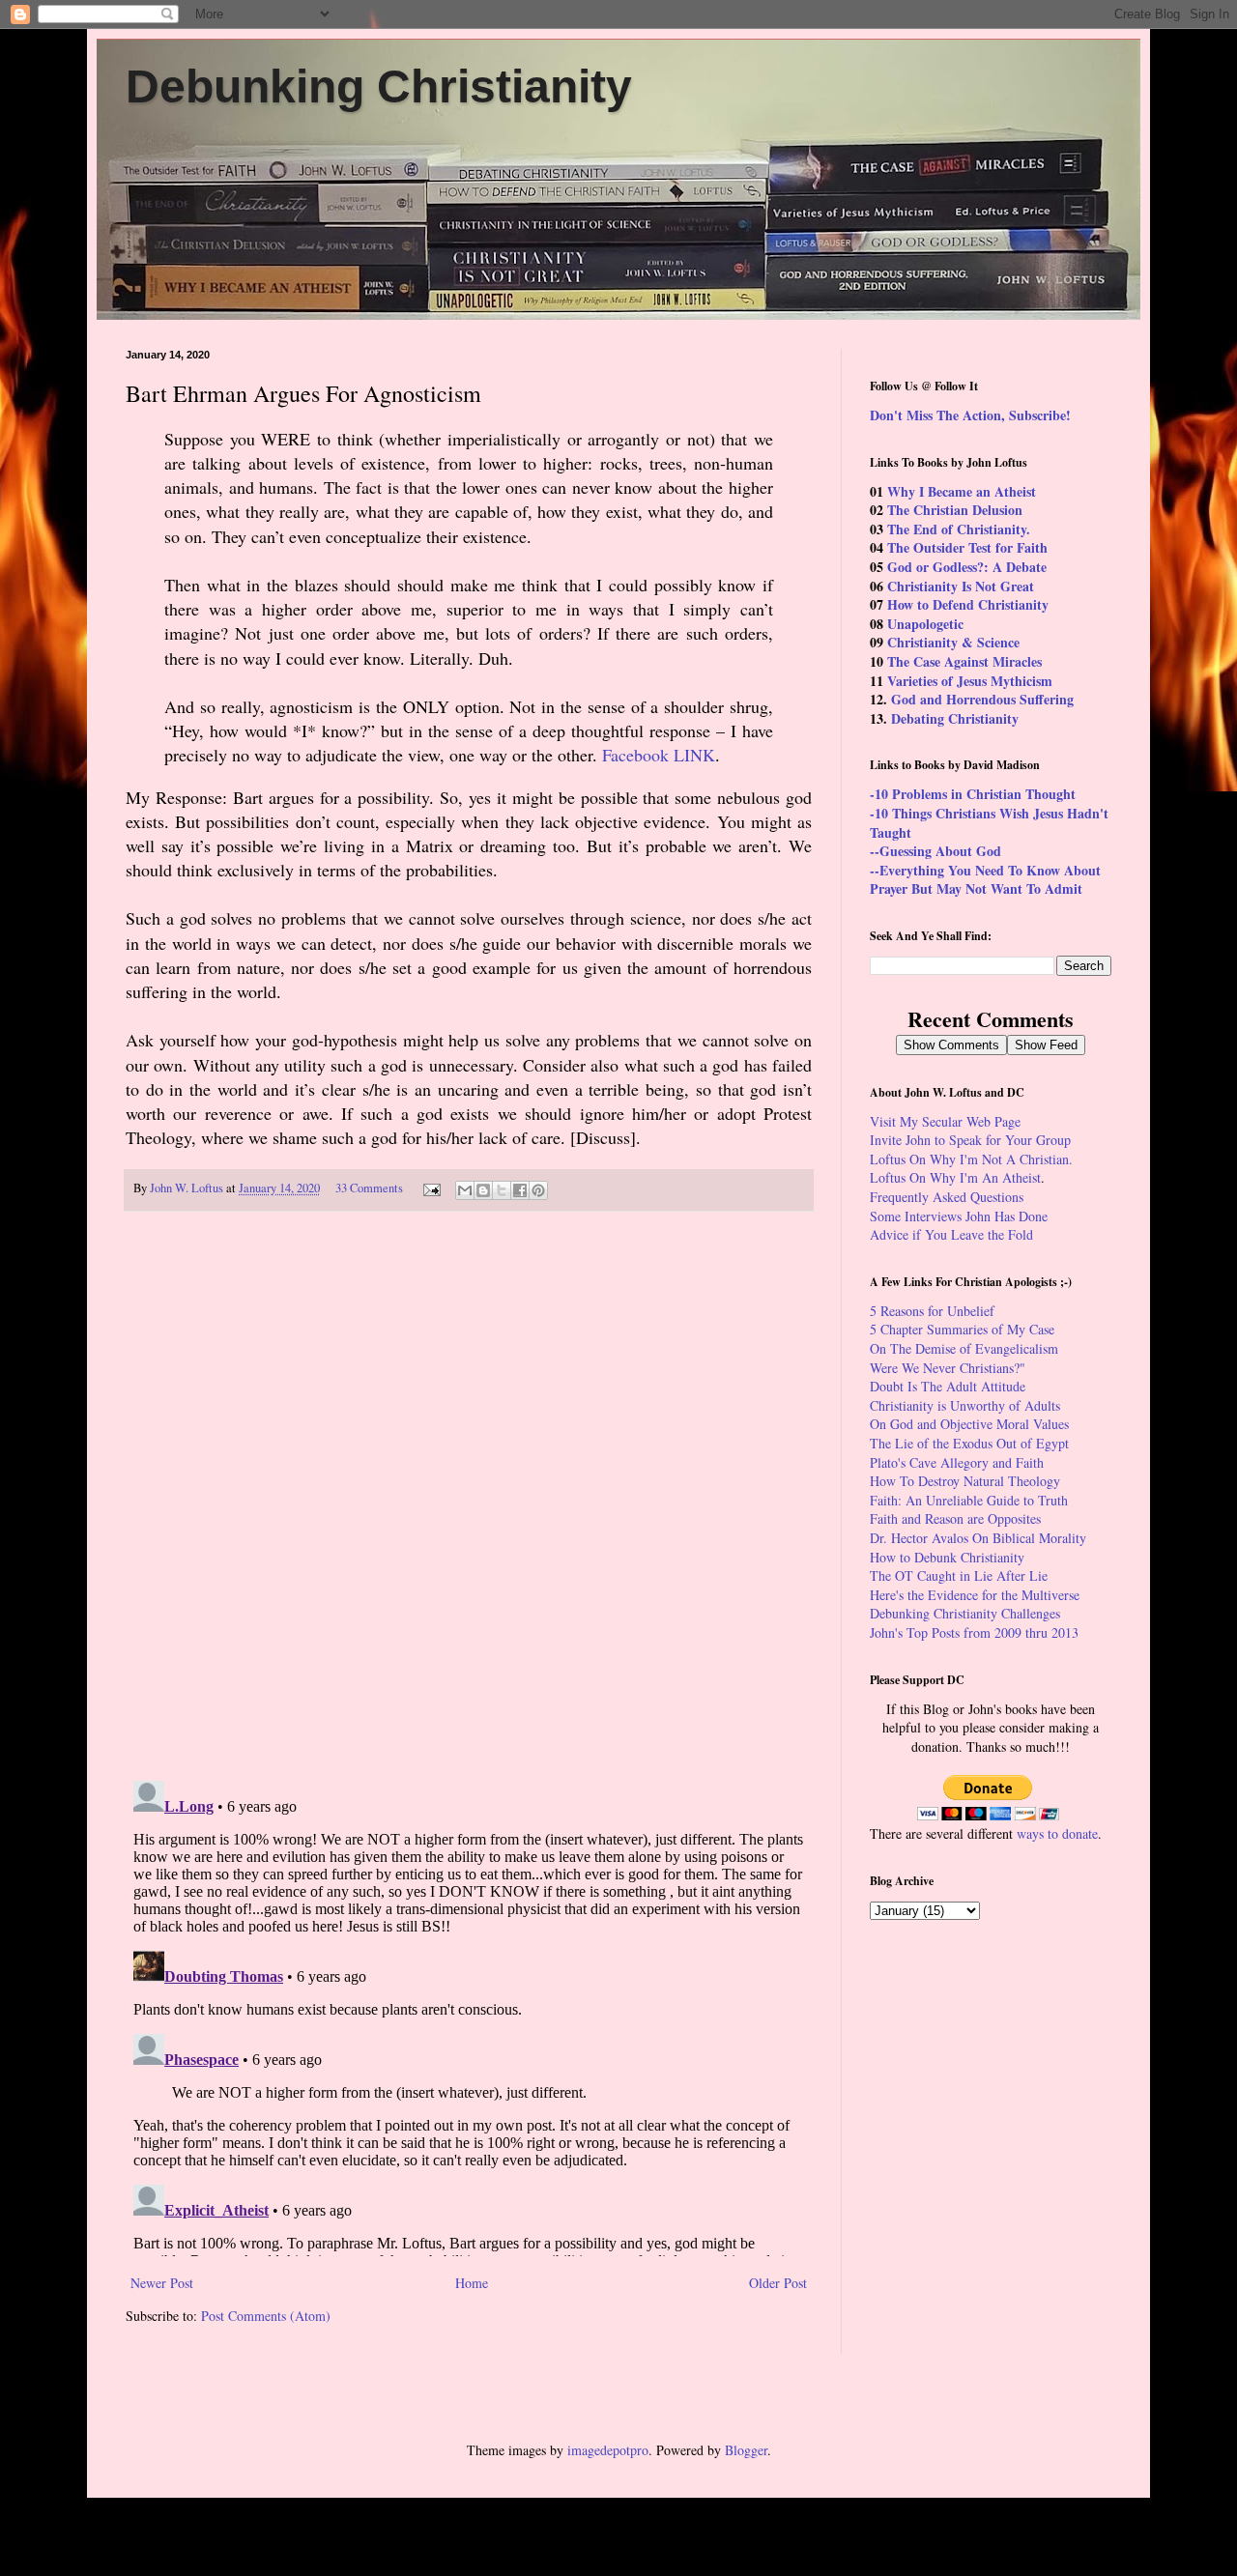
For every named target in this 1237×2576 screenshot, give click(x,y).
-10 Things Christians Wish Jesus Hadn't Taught (989, 823)
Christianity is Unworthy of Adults (965, 1405)
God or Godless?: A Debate (967, 567)
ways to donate (1057, 1833)
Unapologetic (925, 624)
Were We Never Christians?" (948, 1368)
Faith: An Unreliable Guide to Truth (969, 1500)
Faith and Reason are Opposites (955, 1518)
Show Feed (1046, 1045)
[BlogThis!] (483, 1190)
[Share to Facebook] (520, 1190)
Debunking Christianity (379, 86)
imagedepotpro (608, 2450)
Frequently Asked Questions (947, 1197)
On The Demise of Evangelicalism (964, 1348)
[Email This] (465, 1190)
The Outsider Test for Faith (967, 547)
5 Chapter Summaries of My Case (962, 1329)
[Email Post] (431, 1188)
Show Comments (951, 1045)
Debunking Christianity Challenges (965, 1613)
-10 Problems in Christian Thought (973, 794)
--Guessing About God (935, 851)
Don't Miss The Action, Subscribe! (970, 415)
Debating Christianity (955, 718)
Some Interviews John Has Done (959, 1216)
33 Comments (369, 1188)
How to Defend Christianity (968, 604)
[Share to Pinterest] (538, 1190)
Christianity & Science (953, 642)
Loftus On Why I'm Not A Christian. (971, 1159)
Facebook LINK (659, 755)
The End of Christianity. (959, 529)
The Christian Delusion (955, 510)
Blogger (746, 2450)
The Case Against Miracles (964, 661)
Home (472, 2283)
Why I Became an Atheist (962, 491)
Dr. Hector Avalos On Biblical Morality (978, 1538)
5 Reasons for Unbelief (932, 1311)
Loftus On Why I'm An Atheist (955, 1177)
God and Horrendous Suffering (982, 699)
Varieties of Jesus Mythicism (970, 681)
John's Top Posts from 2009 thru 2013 (974, 1632)
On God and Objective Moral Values (969, 1424)
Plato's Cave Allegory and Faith (957, 1462)
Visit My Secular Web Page (945, 1121)
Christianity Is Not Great (961, 586)
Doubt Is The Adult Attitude (948, 1386)
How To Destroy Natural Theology (965, 1481)
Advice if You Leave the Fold (951, 1234)
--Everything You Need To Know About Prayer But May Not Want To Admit (985, 880)
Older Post (778, 2283)
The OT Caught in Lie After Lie (959, 1575)
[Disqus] (469, 1496)
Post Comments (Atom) (266, 2316)
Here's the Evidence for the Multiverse (975, 1595)
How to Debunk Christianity (947, 1557)
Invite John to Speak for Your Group (970, 1140)
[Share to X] (502, 1190)
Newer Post (162, 2283)
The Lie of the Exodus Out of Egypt (969, 1443)
